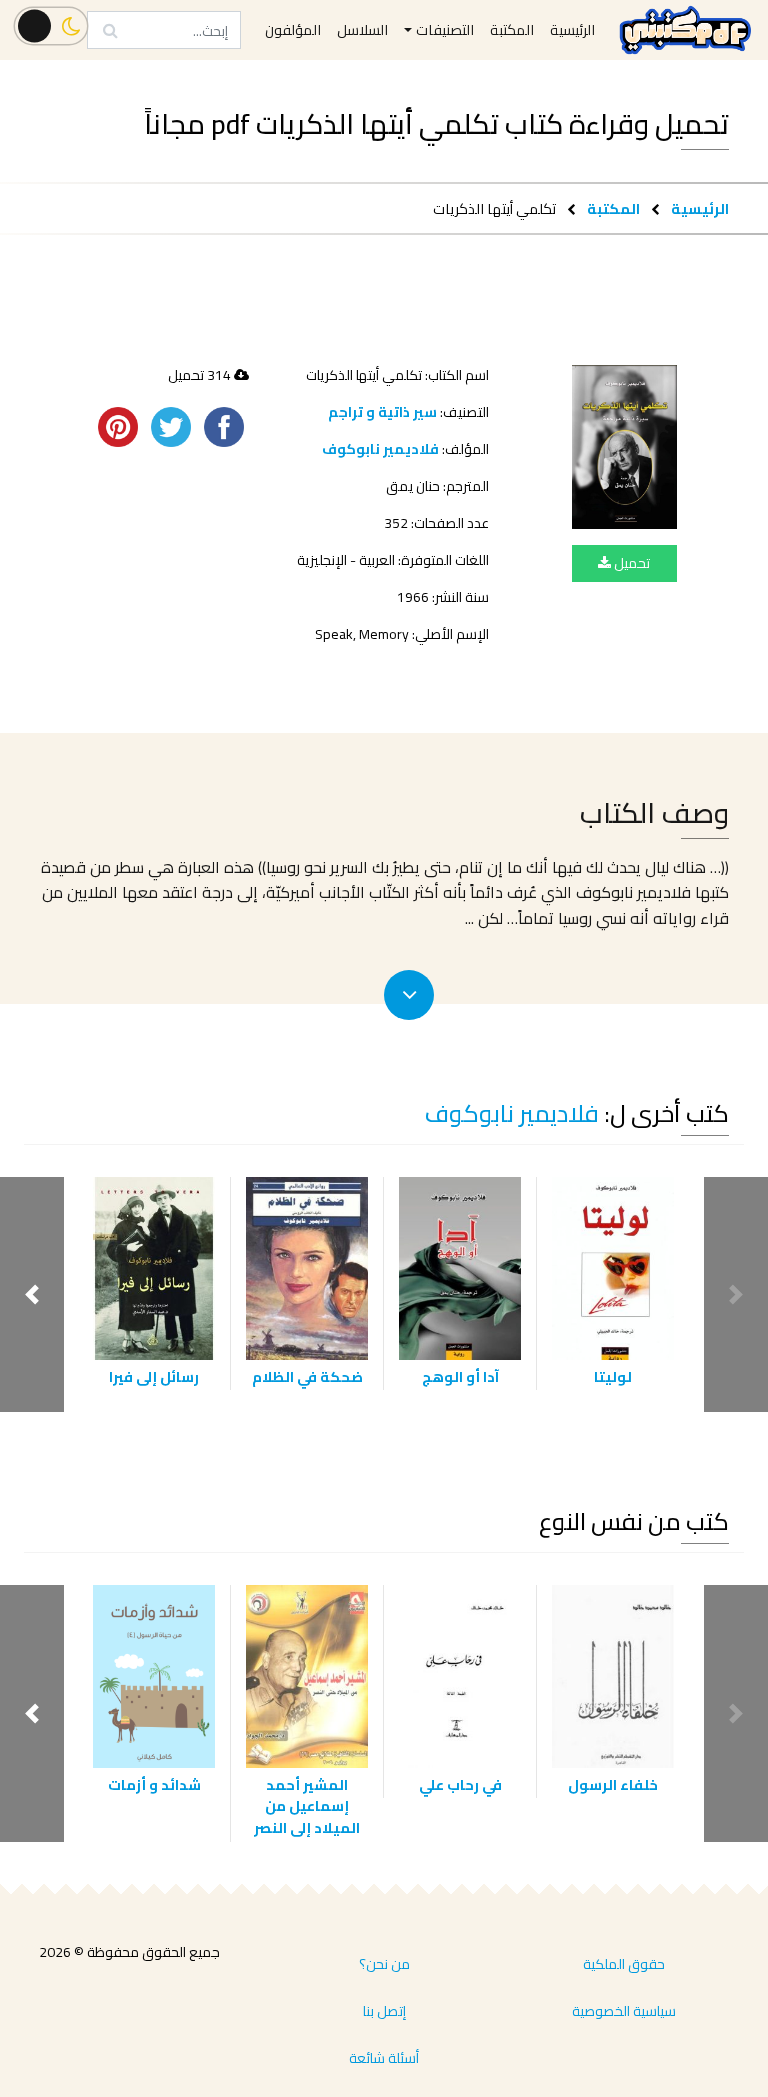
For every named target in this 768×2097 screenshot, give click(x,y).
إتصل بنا (384, 2011)
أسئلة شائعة (384, 2058)
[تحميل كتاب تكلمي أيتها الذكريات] (624, 447)
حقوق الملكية (624, 1964)
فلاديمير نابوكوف (380, 449)
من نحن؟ (384, 1964)
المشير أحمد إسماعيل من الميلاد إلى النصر (307, 1806)
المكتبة (613, 208)
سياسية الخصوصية (624, 2011)
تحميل (630, 563)
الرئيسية (700, 208)
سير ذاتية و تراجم (382, 412)
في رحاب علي (460, 1784)
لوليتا (613, 1376)
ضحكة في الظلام (307, 1376)
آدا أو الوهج (460, 1376)
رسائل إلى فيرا (154, 1376)
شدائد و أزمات (154, 1784)
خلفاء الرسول (613, 1784)
